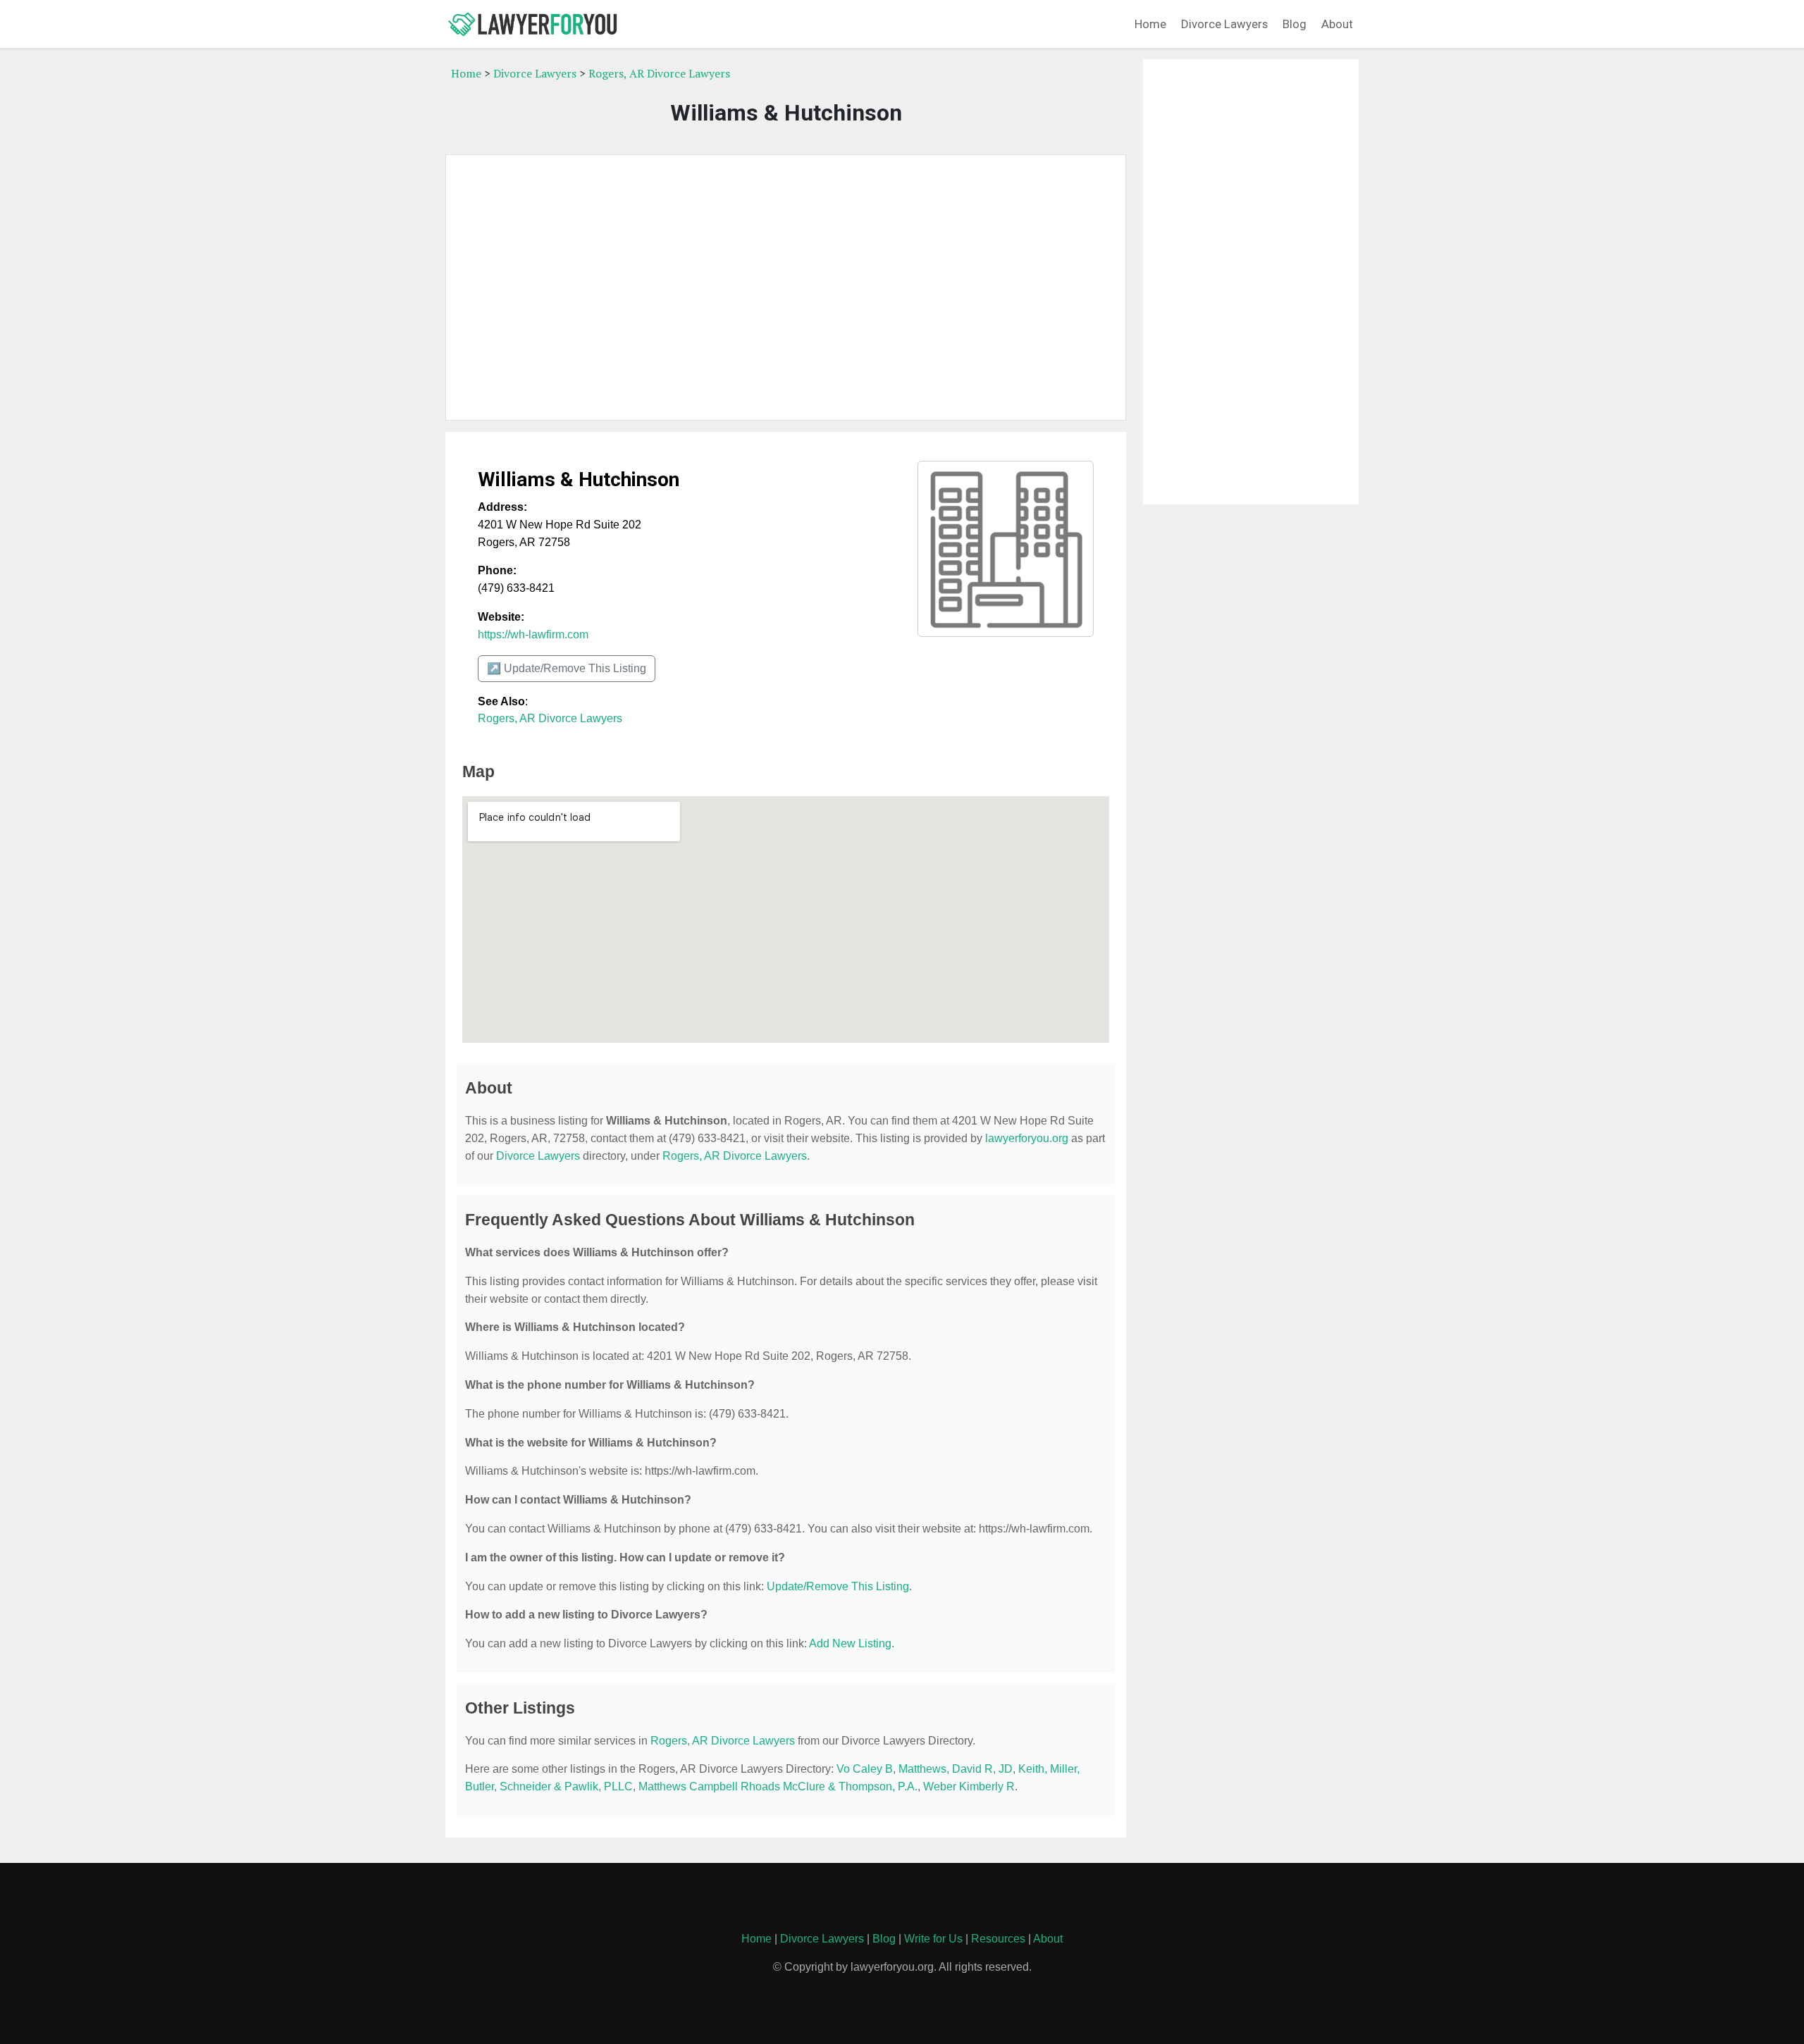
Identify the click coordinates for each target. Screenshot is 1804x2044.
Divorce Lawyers (1224, 24)
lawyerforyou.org (1027, 1138)
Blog (1295, 24)
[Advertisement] (786, 287)
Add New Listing (850, 1643)
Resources (998, 1939)
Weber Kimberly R (969, 1786)
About (1337, 24)
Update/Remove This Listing (838, 1586)
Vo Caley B (865, 1769)
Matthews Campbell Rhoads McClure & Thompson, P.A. (778, 1786)
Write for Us (933, 1939)
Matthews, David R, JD (956, 1769)
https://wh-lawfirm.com (533, 634)
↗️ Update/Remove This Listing (567, 668)
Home (1150, 24)
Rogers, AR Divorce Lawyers (659, 73)
